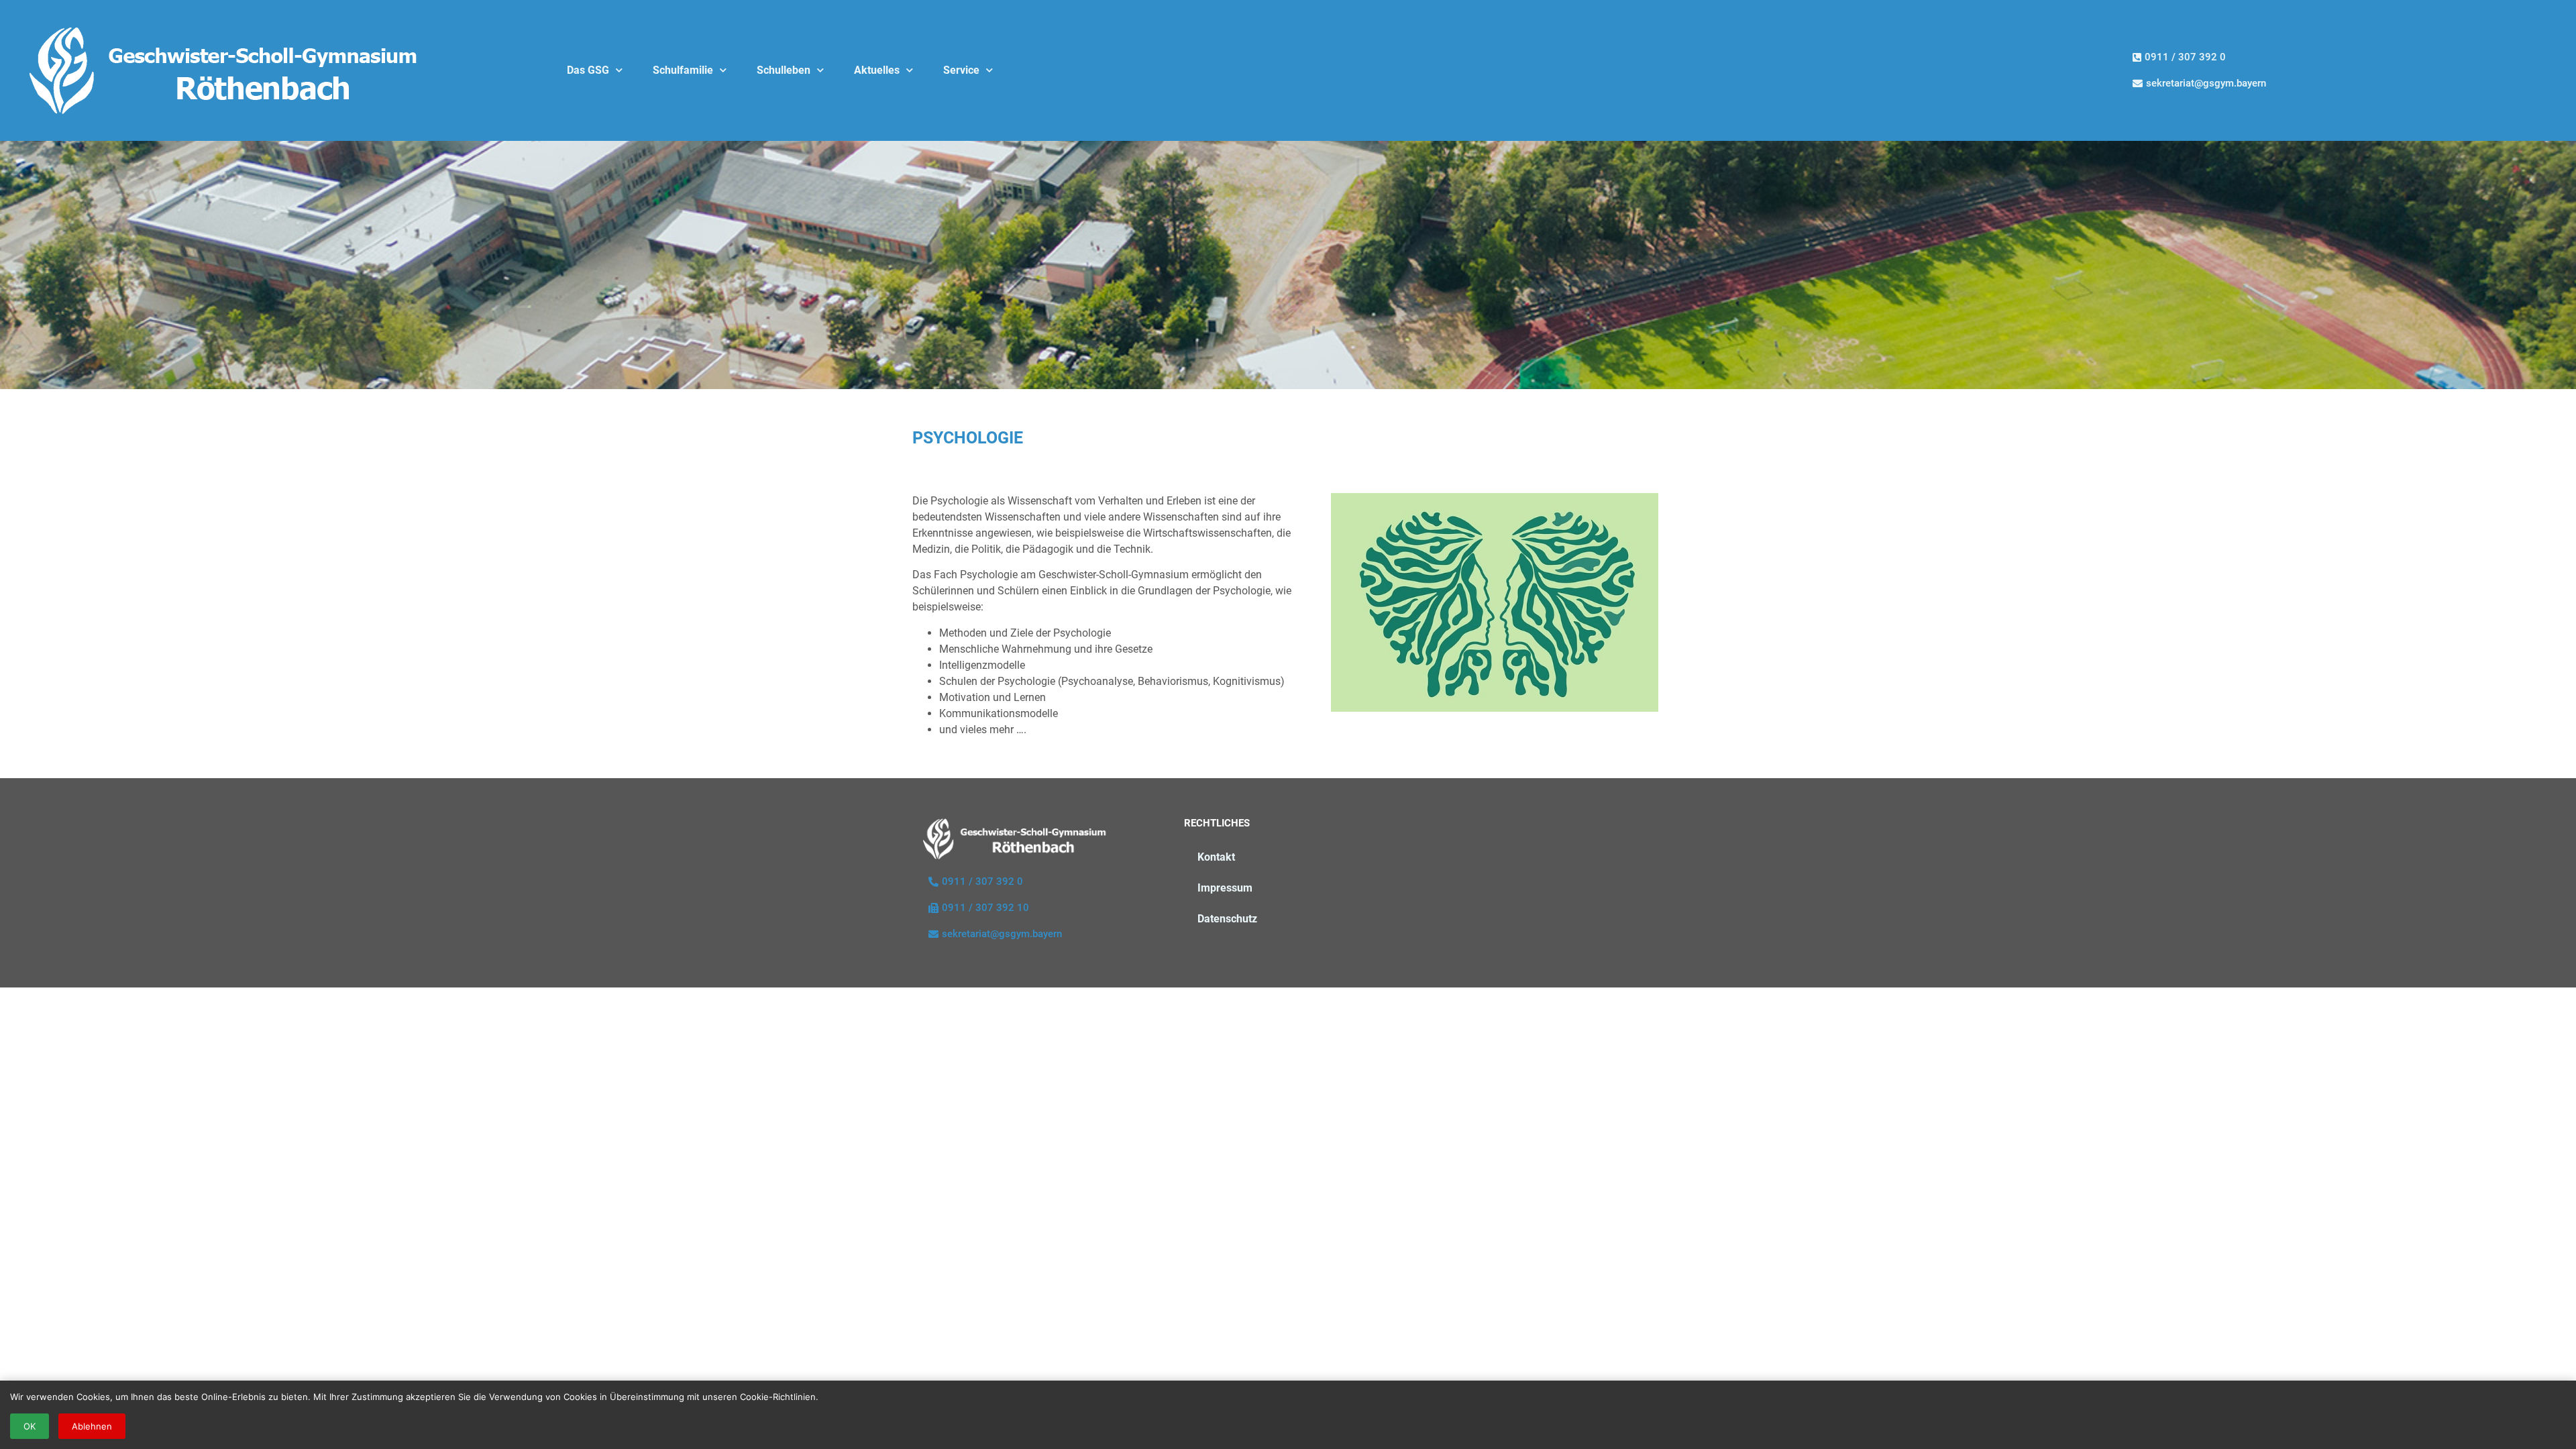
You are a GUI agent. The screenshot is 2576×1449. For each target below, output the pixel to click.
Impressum (1225, 888)
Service (961, 70)
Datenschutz (1227, 919)
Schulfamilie (683, 70)
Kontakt (1216, 857)
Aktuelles (877, 70)
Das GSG (588, 70)
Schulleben (784, 70)
